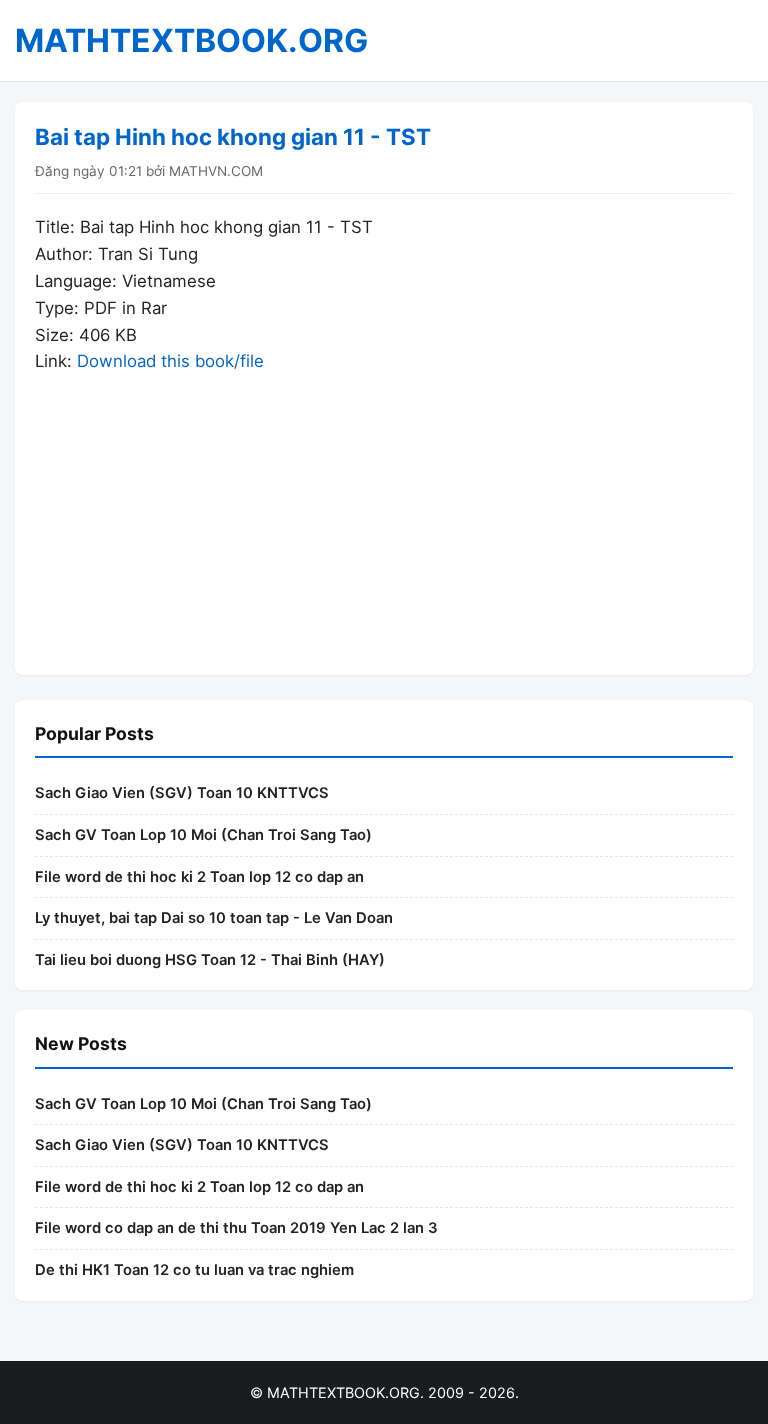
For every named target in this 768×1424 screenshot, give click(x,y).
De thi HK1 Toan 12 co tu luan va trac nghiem (194, 1270)
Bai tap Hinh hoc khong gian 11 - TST (233, 136)
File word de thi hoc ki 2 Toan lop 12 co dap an (199, 877)
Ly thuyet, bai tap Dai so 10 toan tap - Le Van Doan (214, 918)
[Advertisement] (384, 515)
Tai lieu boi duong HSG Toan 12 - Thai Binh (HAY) (210, 960)
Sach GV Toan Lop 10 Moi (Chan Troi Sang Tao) (203, 835)
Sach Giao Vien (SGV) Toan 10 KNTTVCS (182, 793)
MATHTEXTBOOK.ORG (191, 40)
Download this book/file (170, 361)
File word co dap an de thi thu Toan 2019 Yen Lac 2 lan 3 (236, 1228)
